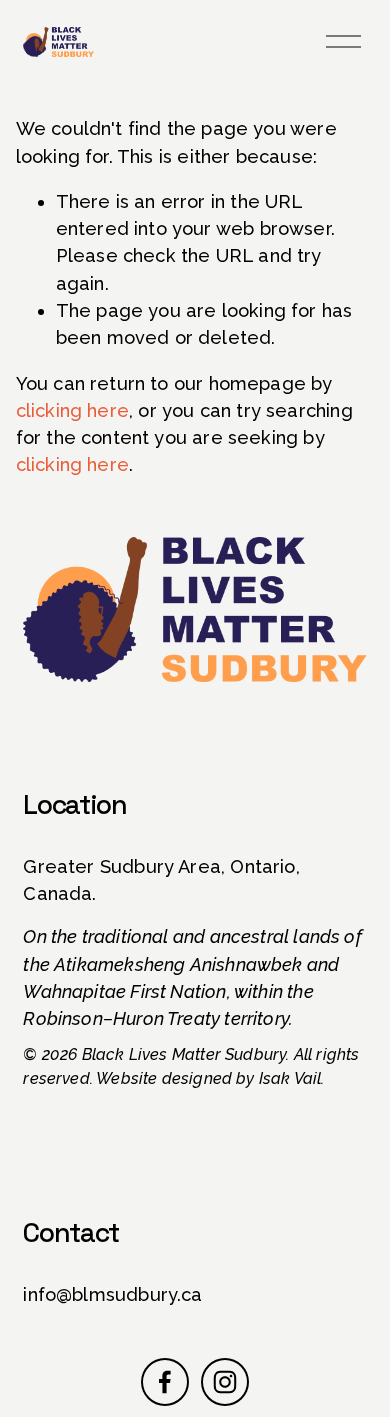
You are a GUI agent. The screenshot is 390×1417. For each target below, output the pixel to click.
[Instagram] (225, 1382)
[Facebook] (165, 1382)
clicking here (72, 410)
